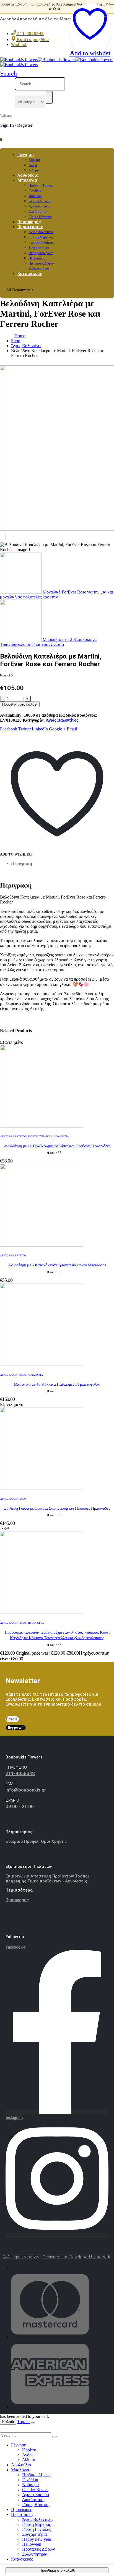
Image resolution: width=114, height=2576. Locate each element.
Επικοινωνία (18, 1876)
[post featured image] (42, 1126)
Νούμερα (35, 196)
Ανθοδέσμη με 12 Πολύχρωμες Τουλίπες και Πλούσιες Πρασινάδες (57, 1146)
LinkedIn (40, 729)
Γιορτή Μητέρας (41, 237)
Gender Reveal (40, 201)
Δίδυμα (29, 2460)
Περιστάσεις (30, 227)
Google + (57, 729)
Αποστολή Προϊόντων (53, 1876)
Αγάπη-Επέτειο (40, 206)
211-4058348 (20, 1773)
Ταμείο (23, 2422)
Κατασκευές (30, 274)
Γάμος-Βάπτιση (36, 2504)
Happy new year (41, 253)
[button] (9, 73)
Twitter (24, 729)
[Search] (49, 97)
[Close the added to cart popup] (33, 2423)
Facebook (9, 729)
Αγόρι (33, 165)
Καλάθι (8, 2422)
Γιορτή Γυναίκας (41, 242)
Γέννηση (26, 155)
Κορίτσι (34, 160)
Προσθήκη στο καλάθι (20, 704)
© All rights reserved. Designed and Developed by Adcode (57, 2257)
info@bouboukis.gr (26, 1790)
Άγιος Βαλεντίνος (41, 232)
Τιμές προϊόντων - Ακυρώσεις (57, 1881)
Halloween (37, 258)
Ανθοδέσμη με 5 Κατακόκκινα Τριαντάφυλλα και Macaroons (57, 1265)
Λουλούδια (61, 1136)
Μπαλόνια (27, 180)
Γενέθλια (35, 191)
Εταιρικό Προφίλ (23, 1841)
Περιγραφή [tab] (22, 863)
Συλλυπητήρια (35, 2554)
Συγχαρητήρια (39, 248)
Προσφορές (36, 1623)
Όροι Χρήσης (54, 1841)
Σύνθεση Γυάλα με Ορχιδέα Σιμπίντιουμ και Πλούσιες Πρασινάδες (57, 1508)
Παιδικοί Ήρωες (41, 185)
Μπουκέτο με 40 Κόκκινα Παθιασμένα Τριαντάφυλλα (57, 1384)
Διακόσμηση (38, 211)
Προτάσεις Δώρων (42, 263)
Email (72, 729)
